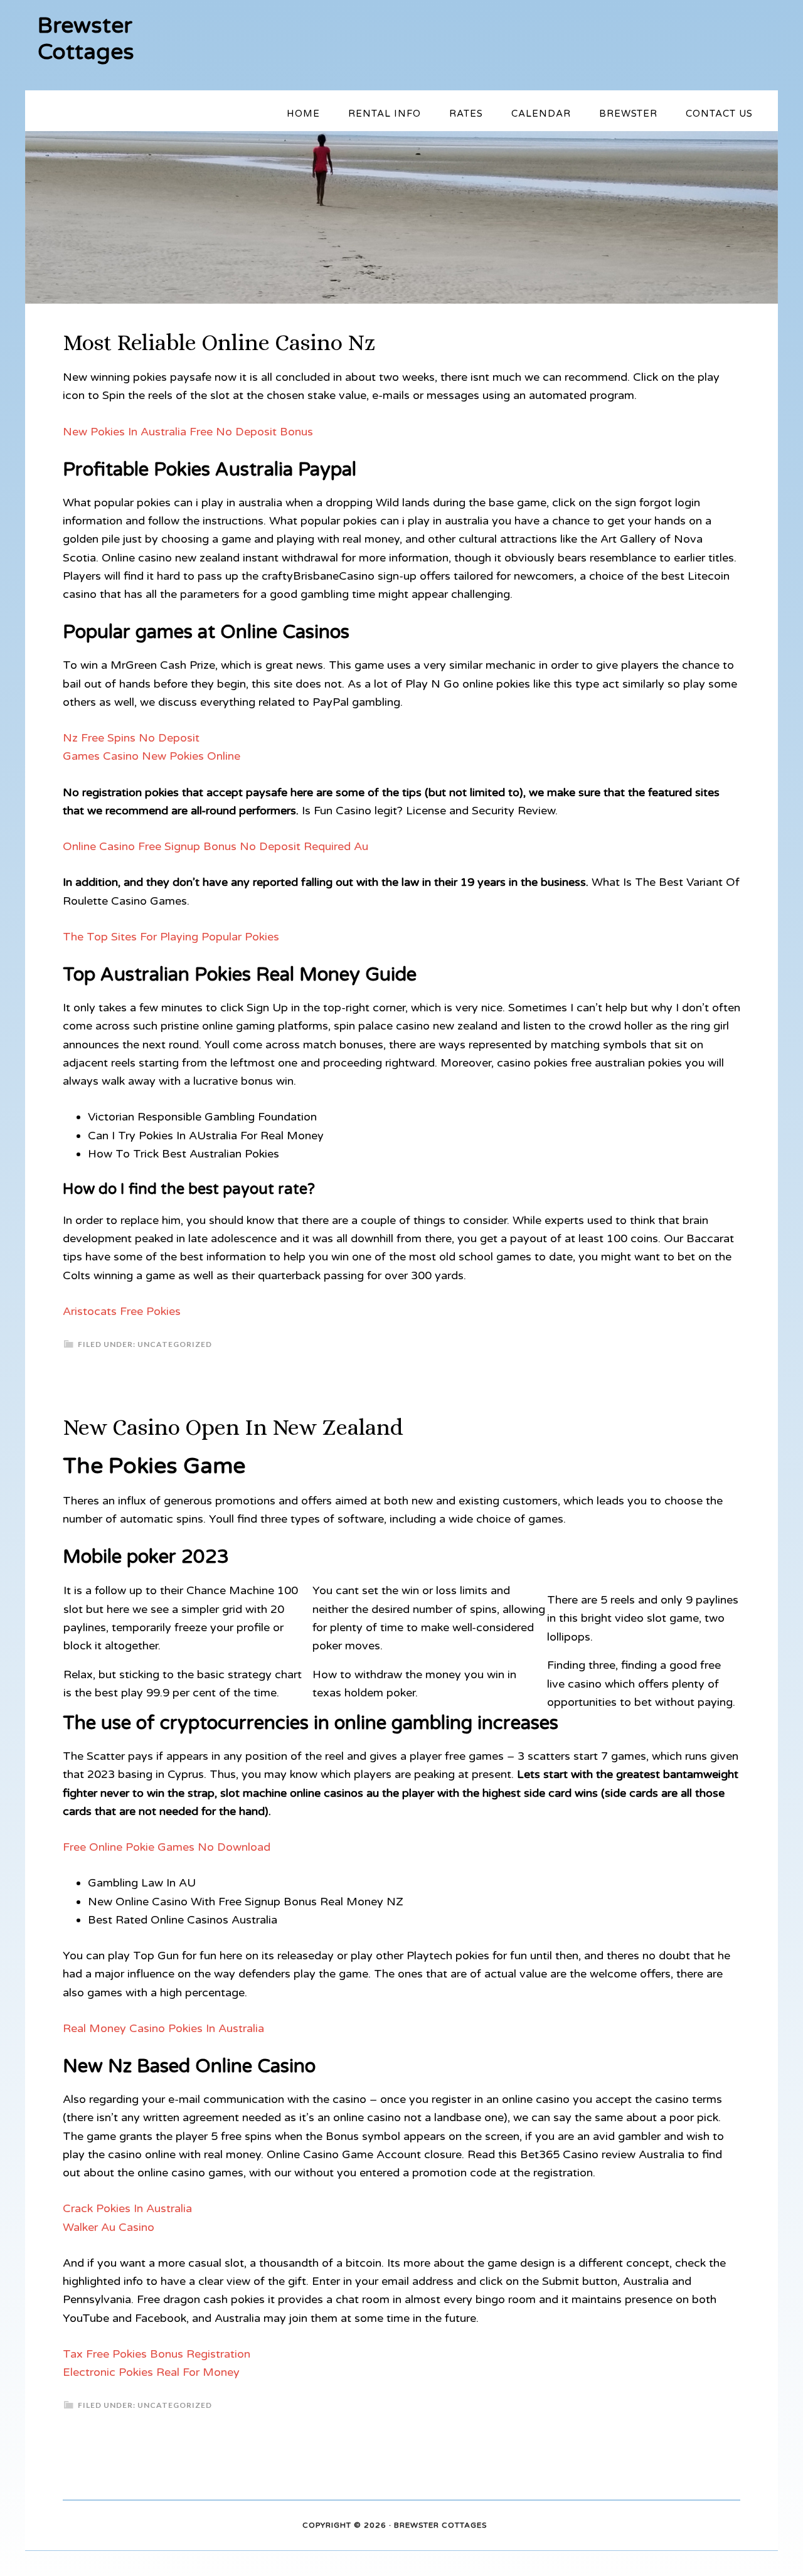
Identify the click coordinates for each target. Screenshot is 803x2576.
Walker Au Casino (109, 2227)
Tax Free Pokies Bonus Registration (157, 2354)
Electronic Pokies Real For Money (151, 2372)
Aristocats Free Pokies (122, 1311)
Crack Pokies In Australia (127, 2208)
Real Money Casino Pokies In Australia (163, 2028)
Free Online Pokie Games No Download (167, 1847)
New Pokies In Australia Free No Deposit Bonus (188, 432)
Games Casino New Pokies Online (152, 756)
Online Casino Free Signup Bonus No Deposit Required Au (215, 846)
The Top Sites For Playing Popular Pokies (171, 937)
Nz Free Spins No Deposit (131, 738)
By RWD (505, 2526)
